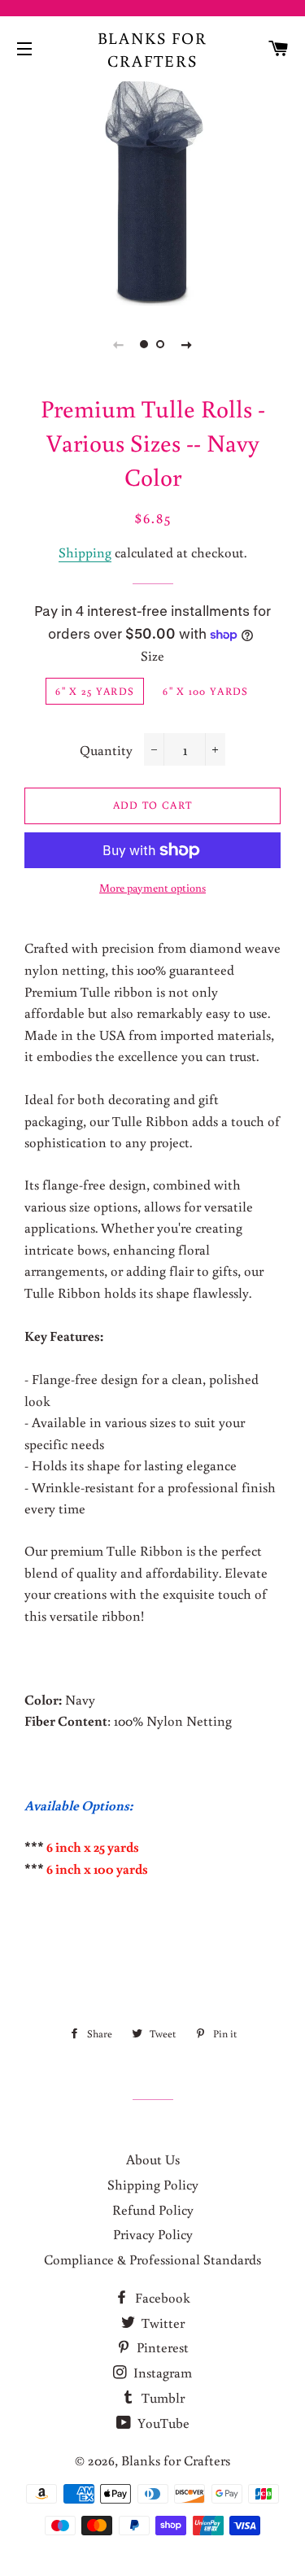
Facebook (161, 2297)
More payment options (152, 888)
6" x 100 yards (205, 691)
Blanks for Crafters (153, 49)
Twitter (161, 2323)
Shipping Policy (153, 2184)
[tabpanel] (152, 192)
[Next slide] (187, 344)
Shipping (85, 552)
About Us (153, 2159)
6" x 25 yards (95, 691)
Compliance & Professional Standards (152, 2259)
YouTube (162, 2423)
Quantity (106, 750)
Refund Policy (153, 2209)
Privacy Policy (153, 2234)
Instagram (161, 2372)
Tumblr (161, 2397)
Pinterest (161, 2347)
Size (152, 655)
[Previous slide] (119, 344)
